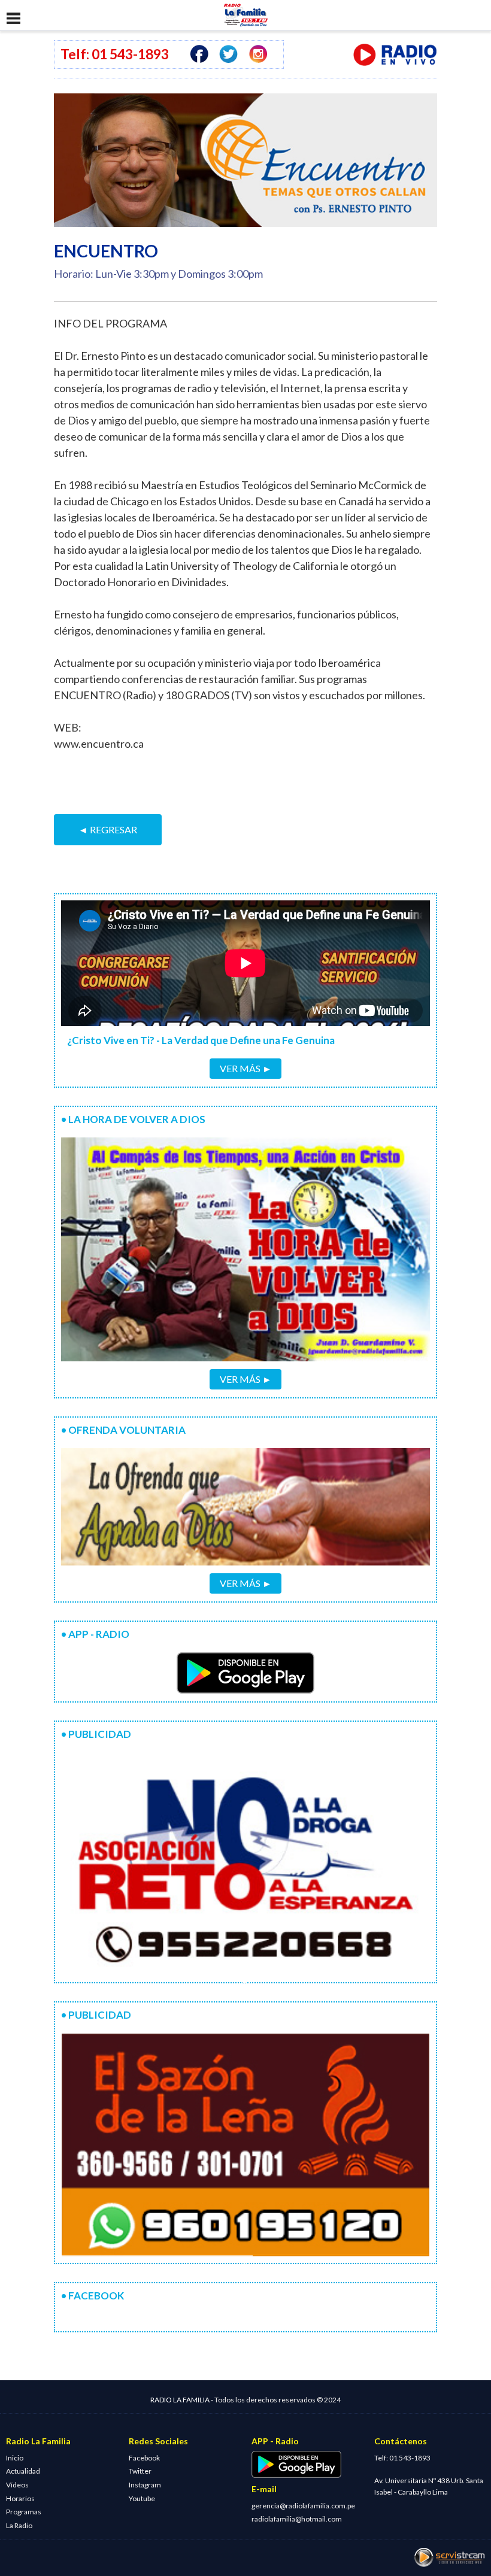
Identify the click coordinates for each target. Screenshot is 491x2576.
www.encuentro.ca (99, 744)
